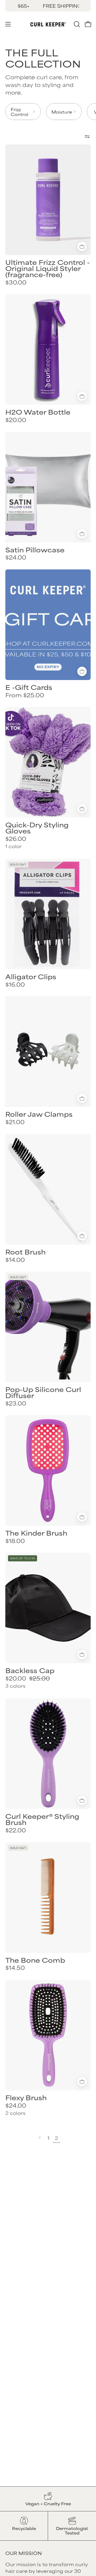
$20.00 (16, 420)
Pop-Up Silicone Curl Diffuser (43, 1392)
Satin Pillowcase (35, 550)
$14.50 (15, 1968)
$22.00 (16, 1830)
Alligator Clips (31, 976)
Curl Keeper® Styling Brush (42, 1819)
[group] (48, 6)
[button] (76, 24)
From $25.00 (25, 695)
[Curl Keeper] (48, 24)
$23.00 (16, 1403)
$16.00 (15, 984)
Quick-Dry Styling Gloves (37, 828)
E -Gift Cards (29, 687)
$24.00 (16, 557)
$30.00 (16, 282)
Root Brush (25, 1252)
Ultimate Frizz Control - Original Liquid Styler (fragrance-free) (48, 268)
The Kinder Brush (36, 1533)
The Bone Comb (35, 1960)
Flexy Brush (26, 2097)
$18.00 (15, 1541)
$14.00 (15, 1260)
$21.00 (15, 1122)
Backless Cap (30, 1670)
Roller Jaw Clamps (39, 1114)
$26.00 (16, 839)
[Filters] (87, 136)
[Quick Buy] (82, 671)
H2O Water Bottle (38, 412)
